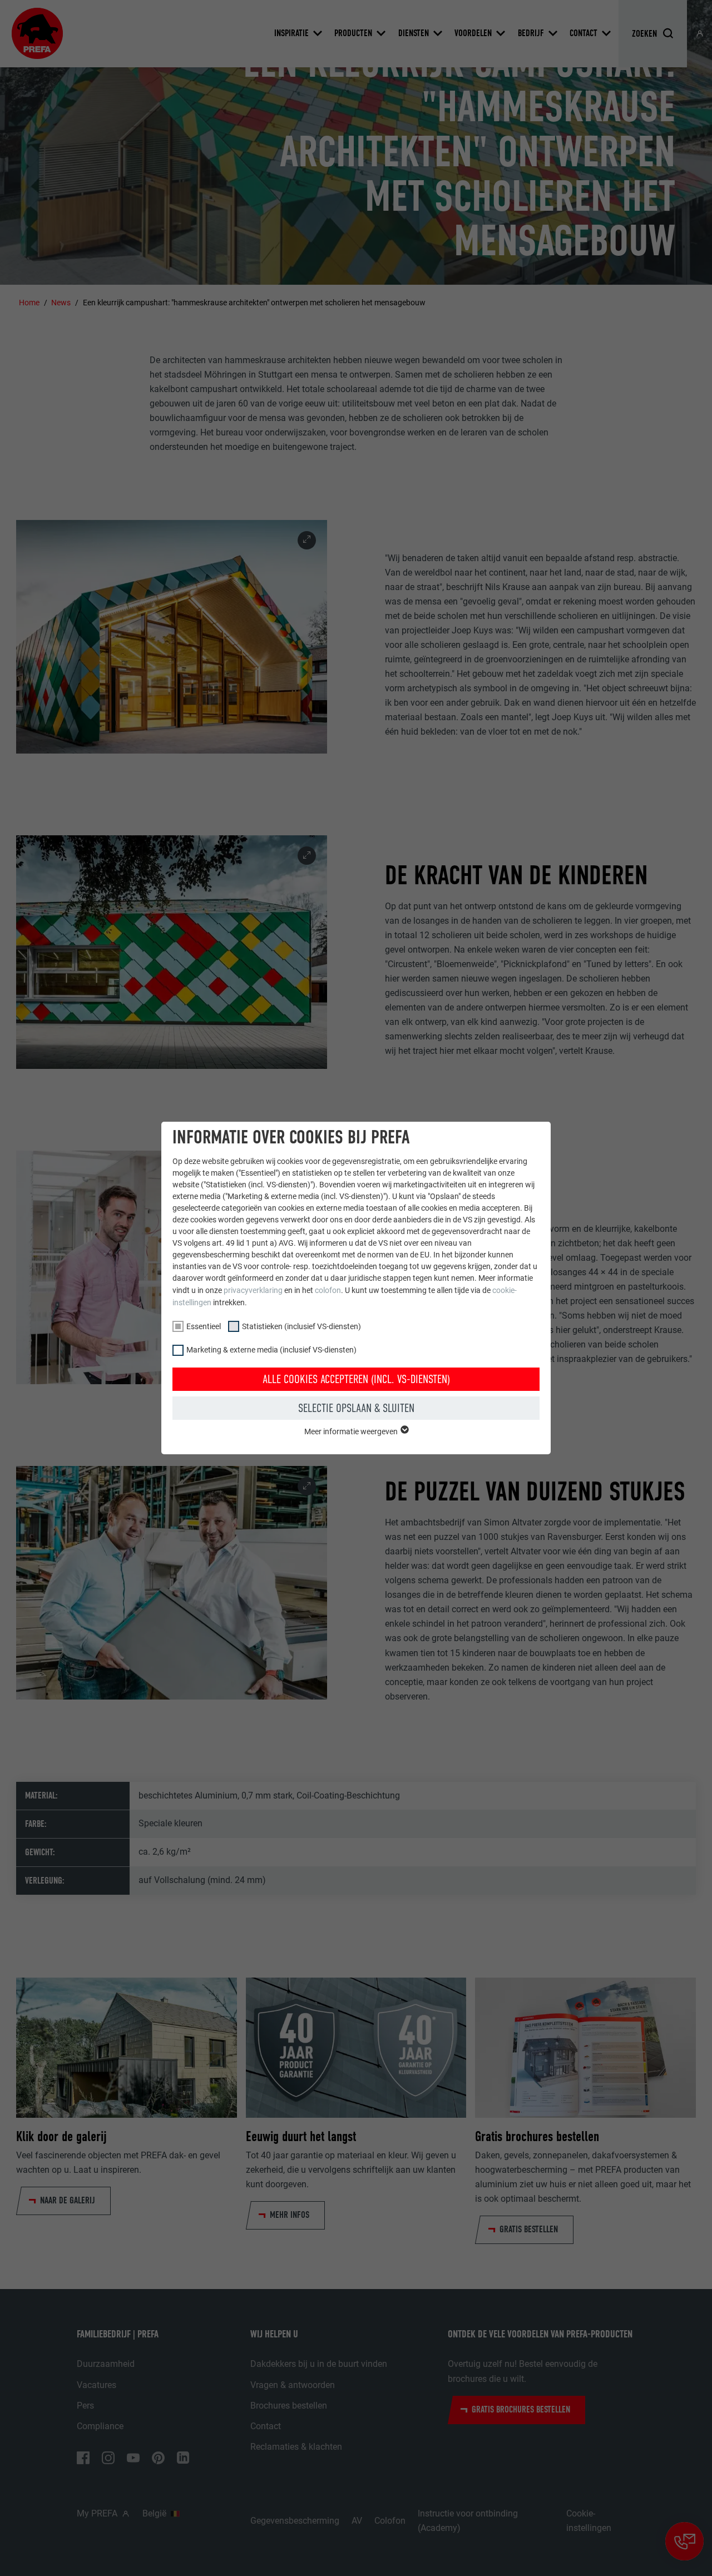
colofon (328, 1290)
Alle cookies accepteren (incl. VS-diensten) (356, 1379)
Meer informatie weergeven (352, 1431)
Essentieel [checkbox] (204, 1326)
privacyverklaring (253, 1290)
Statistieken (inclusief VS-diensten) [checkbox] (301, 1326)
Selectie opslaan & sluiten (356, 1408)
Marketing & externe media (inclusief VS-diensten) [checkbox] (271, 1350)
